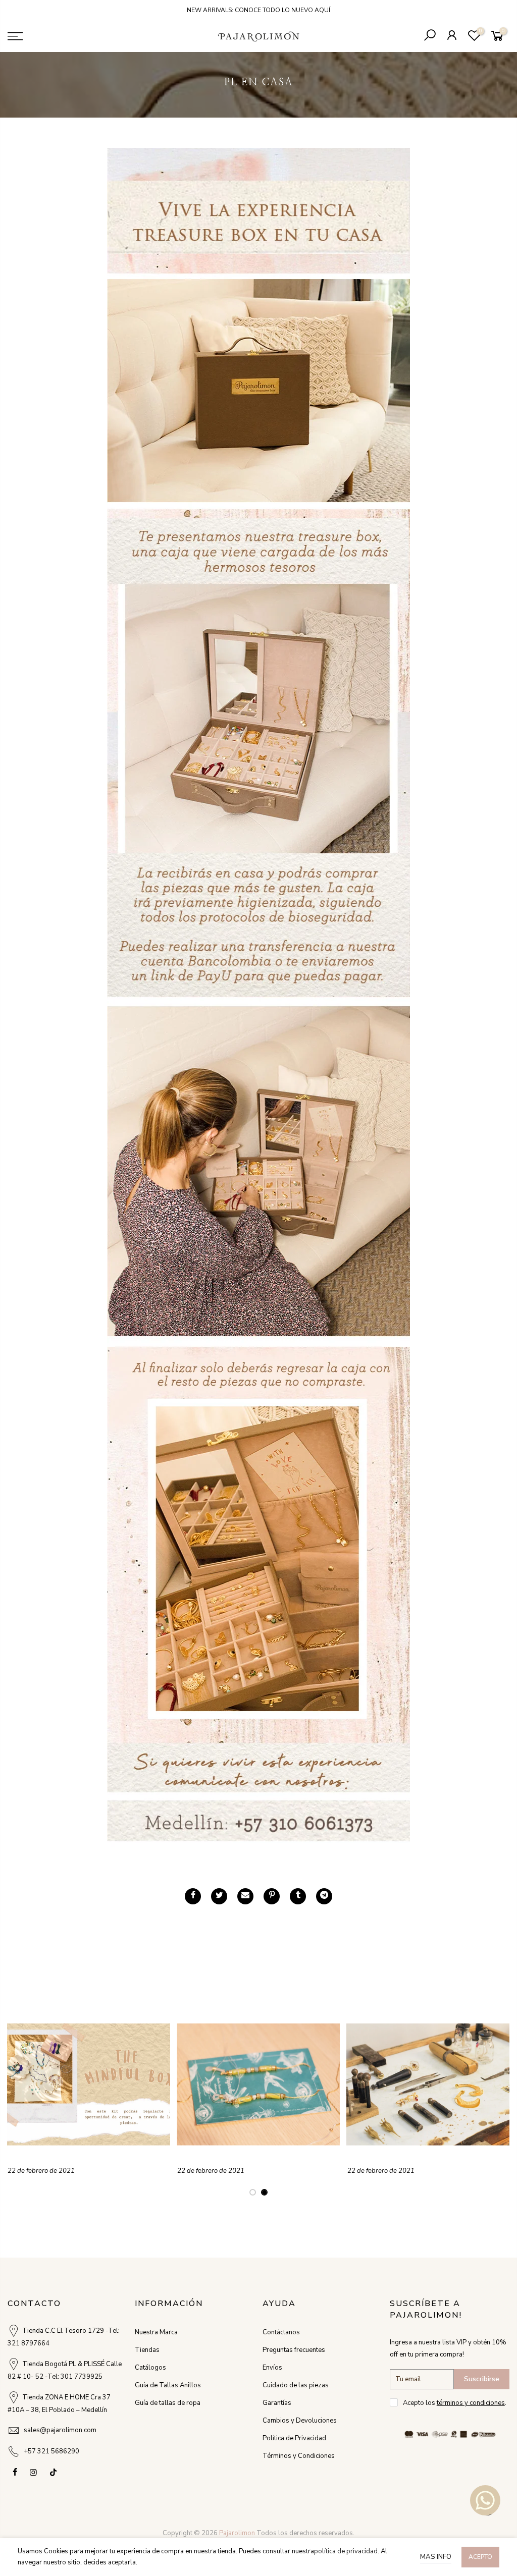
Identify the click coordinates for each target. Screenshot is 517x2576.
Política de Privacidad (294, 2438)
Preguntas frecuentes (294, 2350)
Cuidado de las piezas (296, 2385)
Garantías (277, 2403)
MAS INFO (436, 2557)
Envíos (272, 2368)
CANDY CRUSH (210, 2160)
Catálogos (150, 2368)
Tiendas (147, 2350)
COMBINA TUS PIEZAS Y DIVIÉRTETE (88, 2160)
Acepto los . (455, 2403)
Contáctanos (281, 2332)
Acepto (480, 2557)
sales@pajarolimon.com (60, 2430)
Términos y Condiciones (299, 2456)
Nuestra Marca (156, 2332)
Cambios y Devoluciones (300, 2421)
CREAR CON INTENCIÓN (401, 2160)
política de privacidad (346, 2551)
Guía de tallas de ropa (168, 2403)
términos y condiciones (471, 2403)
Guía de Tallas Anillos (168, 2385)
